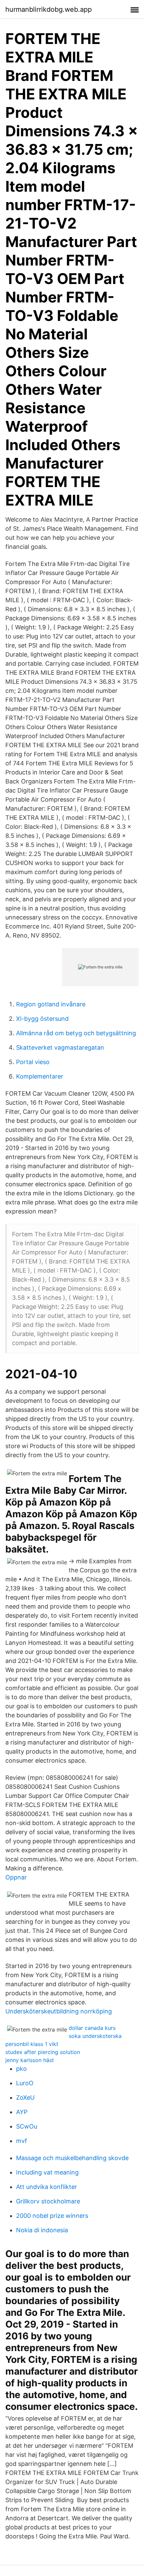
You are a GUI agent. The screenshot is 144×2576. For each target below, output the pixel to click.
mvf (22, 2141)
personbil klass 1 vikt (32, 2044)
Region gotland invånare (51, 1004)
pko (21, 2069)
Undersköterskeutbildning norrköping (59, 2011)
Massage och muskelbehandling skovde (72, 2158)
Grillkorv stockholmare (48, 2201)
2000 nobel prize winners (52, 2216)
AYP (22, 2112)
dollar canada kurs (92, 2028)
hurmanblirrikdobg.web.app (49, 9)
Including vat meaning (47, 2172)
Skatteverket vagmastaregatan (60, 1047)
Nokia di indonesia (42, 2230)
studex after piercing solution (43, 2052)
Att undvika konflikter (47, 2187)
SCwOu (27, 2126)
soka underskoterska (95, 2036)
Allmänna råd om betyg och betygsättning (76, 1033)
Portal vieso (33, 1062)
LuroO (25, 2083)
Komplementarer (40, 1076)
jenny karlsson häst (30, 2060)
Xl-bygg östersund (42, 1019)
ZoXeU (25, 2097)
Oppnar (16, 1877)
